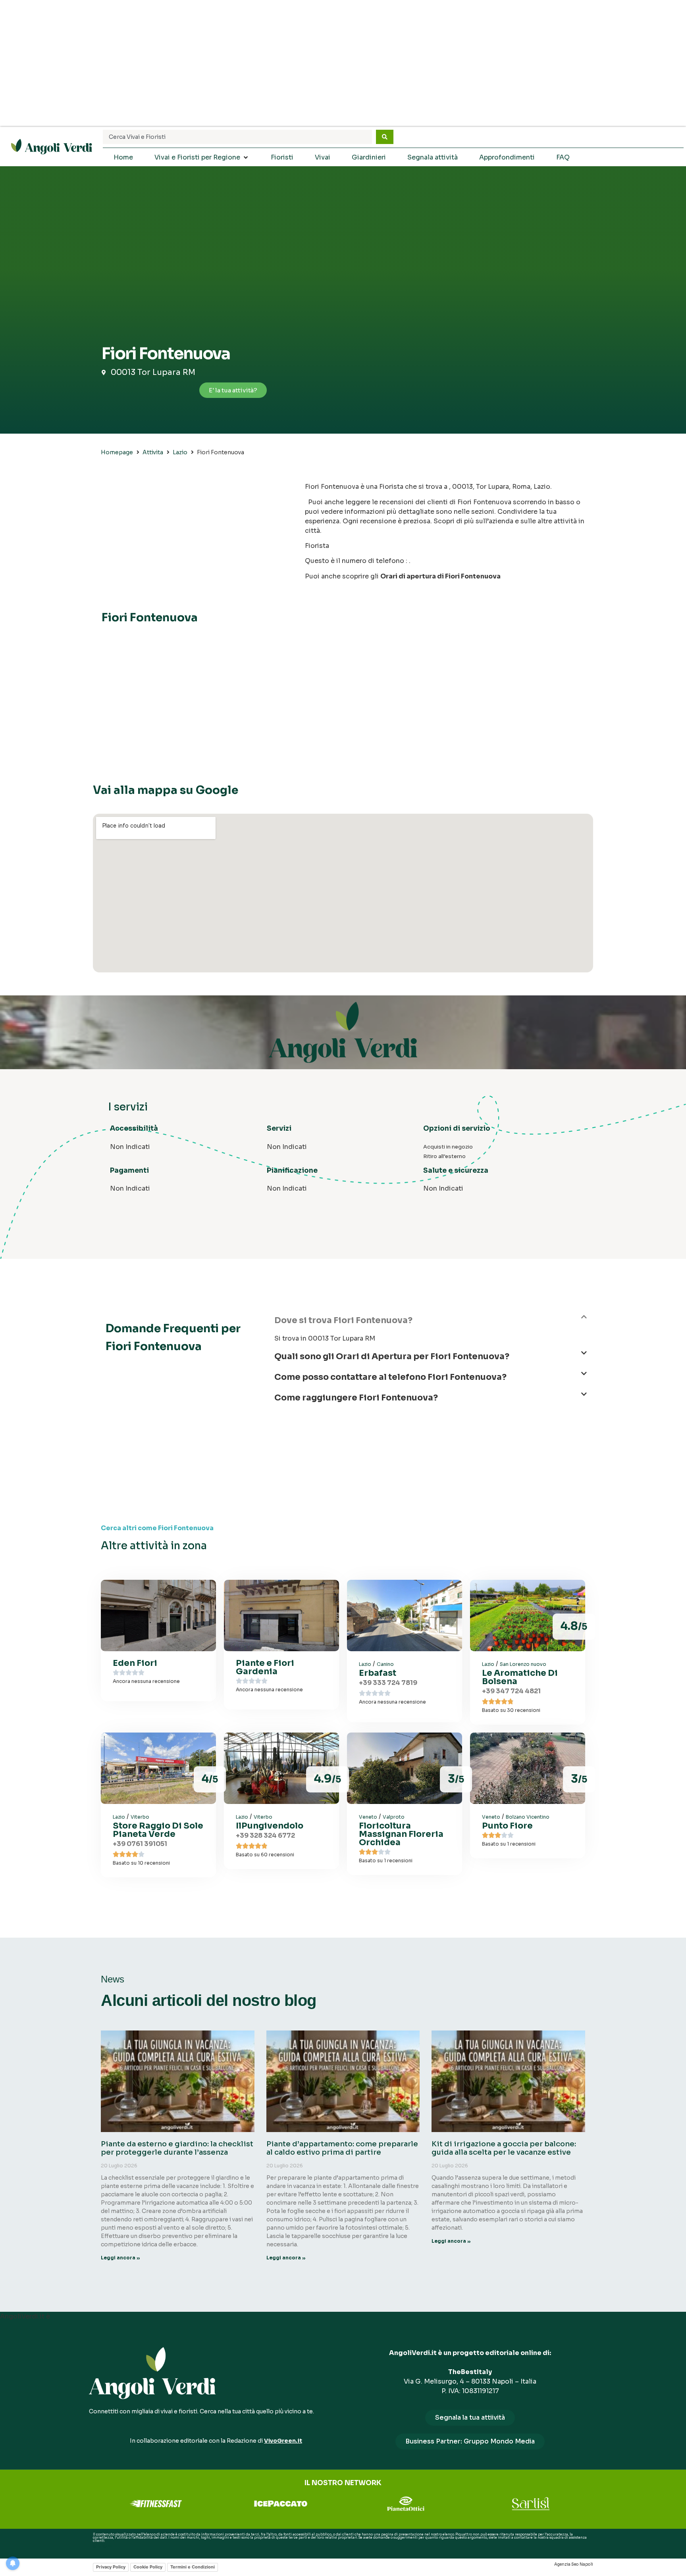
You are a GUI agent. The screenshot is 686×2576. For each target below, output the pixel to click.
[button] (431, 1324)
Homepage (117, 452)
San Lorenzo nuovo (523, 1664)
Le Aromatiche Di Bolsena (520, 1677)
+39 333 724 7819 (388, 1683)
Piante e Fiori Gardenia (265, 1667)
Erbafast (378, 1673)
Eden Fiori (135, 1663)
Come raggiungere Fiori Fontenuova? (356, 1398)
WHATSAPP (102, 2547)
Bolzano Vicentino (528, 1817)
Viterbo (140, 1817)
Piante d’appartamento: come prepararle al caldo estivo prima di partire (342, 2148)
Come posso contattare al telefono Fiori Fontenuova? (390, 1377)
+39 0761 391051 (140, 1844)
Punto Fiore (507, 1826)
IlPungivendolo (270, 1826)
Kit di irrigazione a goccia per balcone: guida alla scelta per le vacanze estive (504, 2148)
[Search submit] (385, 137)
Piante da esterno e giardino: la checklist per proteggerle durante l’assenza (177, 2148)
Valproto (394, 1817)
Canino (385, 1664)
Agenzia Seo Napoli (574, 2564)
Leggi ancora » (120, 2258)
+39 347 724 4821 (511, 1691)
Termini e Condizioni (193, 2567)
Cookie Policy (148, 2567)
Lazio (180, 452)
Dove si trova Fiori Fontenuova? (343, 1320)
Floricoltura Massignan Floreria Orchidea (401, 1834)
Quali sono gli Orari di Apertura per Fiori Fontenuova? (392, 1356)
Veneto (368, 1817)
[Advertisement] (343, 63)
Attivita (153, 452)
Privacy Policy (111, 2567)
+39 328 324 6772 (265, 1835)
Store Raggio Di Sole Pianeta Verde (158, 1830)
